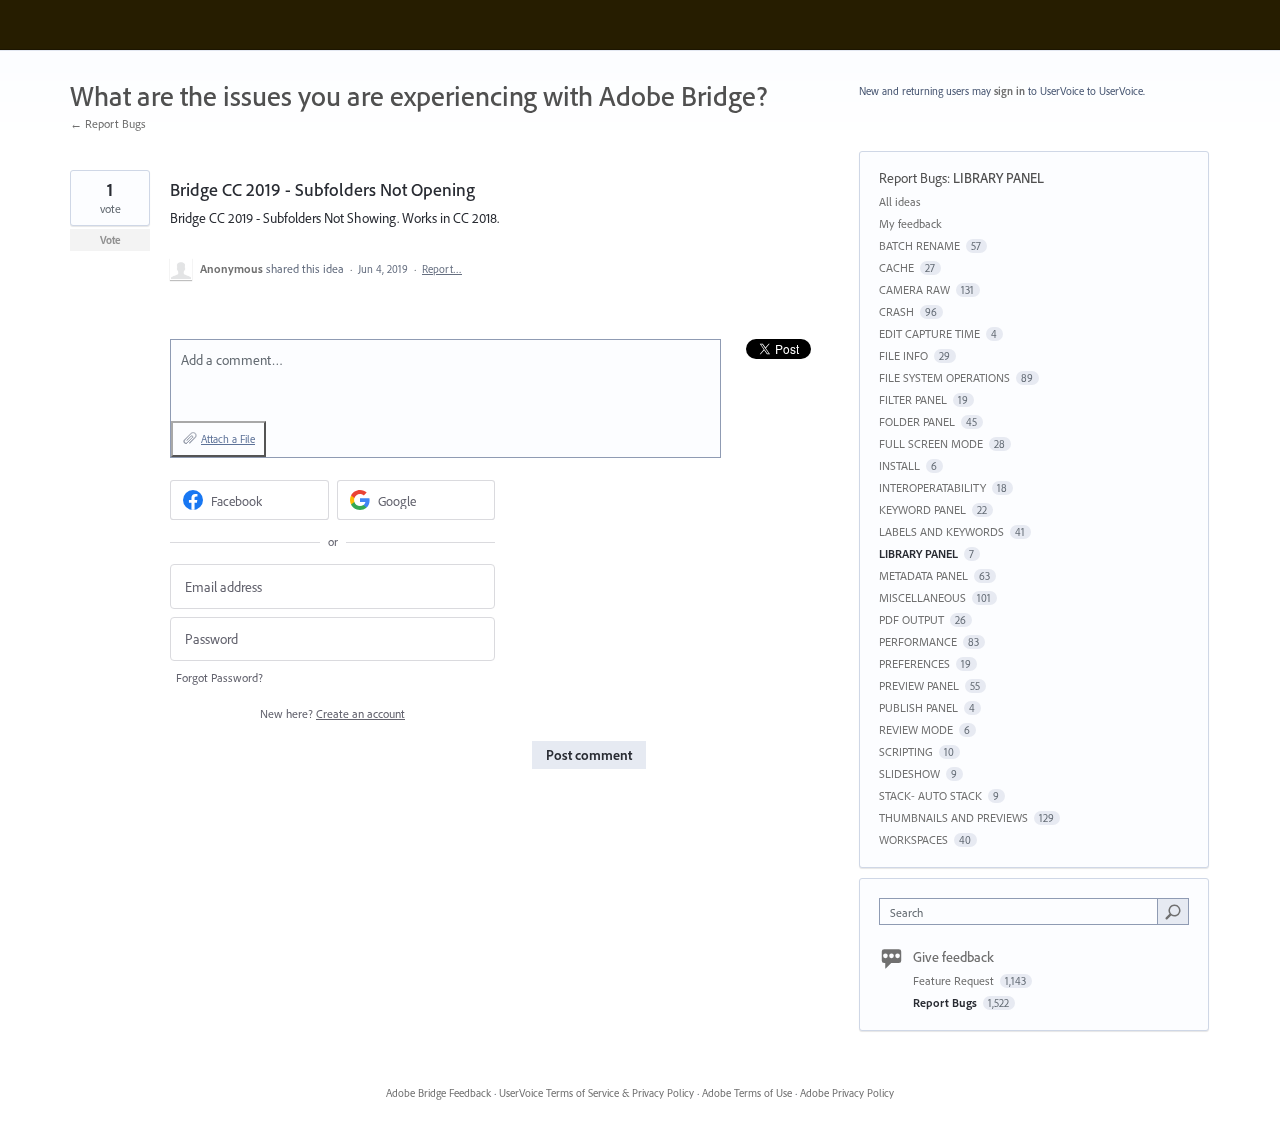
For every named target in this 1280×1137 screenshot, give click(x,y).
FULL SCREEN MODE (931, 443)
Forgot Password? (219, 677)
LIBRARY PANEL (998, 178)
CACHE (896, 267)
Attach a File (228, 439)
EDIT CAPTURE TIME (929, 333)
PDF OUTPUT (911, 619)
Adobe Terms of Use (747, 1093)
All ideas (900, 201)
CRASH (896, 311)
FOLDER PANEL (917, 421)
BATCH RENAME (919, 245)
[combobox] (1023, 911)
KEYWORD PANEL (922, 509)
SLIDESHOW (909, 773)
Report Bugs (913, 178)
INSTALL (899, 465)
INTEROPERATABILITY (932, 487)
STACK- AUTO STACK (930, 795)
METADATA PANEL (923, 575)
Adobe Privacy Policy (847, 1093)
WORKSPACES (913, 839)
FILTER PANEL (913, 399)
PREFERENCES (914, 663)
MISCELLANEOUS (922, 597)
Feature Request (955, 980)
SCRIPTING (906, 751)
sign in (1009, 91)
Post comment (589, 755)
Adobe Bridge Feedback (438, 1093)
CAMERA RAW (914, 289)
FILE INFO (903, 355)
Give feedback (953, 957)
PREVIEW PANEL (919, 685)
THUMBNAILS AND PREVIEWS (953, 817)
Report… (442, 269)
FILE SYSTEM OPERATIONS (944, 377)
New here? (332, 713)
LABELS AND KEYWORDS (941, 531)
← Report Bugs (108, 123)
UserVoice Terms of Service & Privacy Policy (596, 1093)
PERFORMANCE (918, 641)
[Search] (1173, 911)
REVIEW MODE (916, 729)
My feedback (910, 223)
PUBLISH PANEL (918, 707)
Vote (110, 240)
